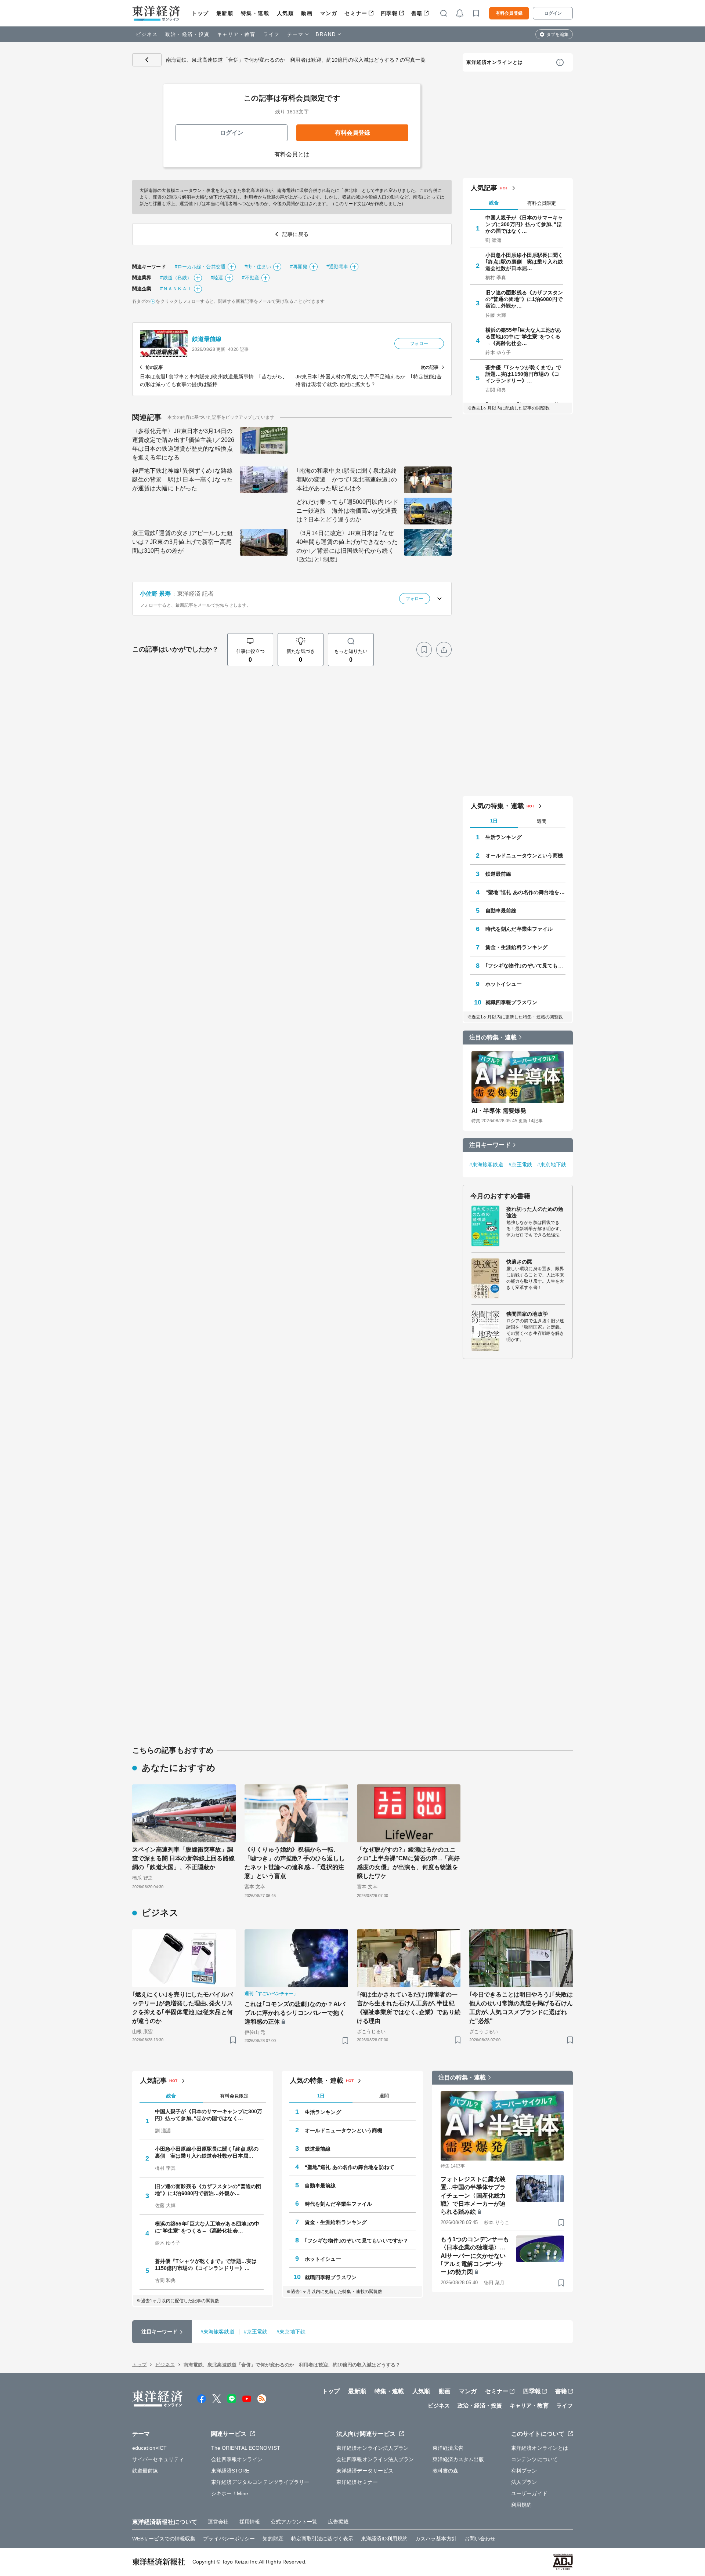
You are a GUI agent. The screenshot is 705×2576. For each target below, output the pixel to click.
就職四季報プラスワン (511, 1002)
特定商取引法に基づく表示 (322, 2539)
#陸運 (217, 278)
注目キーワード (490, 1145)
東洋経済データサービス (365, 2471)
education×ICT (149, 2448)
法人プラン (524, 2482)
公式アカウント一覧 (294, 2522)
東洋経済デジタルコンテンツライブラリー (260, 2482)
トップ (200, 13)
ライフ (272, 34)
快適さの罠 (519, 1262)
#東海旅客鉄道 (486, 1165)
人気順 (285, 13)
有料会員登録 (509, 13)
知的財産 (273, 2539)
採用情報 (250, 2522)
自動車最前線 (501, 911)
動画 (307, 13)
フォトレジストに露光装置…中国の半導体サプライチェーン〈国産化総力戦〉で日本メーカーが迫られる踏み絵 (473, 2196)
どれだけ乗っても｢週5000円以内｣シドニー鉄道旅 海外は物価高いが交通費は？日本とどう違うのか (347, 511)
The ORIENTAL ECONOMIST (246, 2448)
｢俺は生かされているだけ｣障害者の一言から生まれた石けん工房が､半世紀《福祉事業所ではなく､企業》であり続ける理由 (409, 2008)
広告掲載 (338, 2522)
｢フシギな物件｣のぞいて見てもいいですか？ (525, 966)
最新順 (225, 13)
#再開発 (299, 267)
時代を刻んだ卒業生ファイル (519, 929)
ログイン (553, 13)
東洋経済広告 (448, 2448)
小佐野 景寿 (156, 594)
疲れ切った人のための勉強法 (535, 1212)
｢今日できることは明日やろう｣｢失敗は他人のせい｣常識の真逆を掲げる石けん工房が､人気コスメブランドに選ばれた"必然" (521, 2008)
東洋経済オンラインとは (495, 62)
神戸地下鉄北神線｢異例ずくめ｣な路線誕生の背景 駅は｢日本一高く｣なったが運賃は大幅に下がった (182, 479)
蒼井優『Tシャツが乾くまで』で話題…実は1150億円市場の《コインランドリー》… (523, 374)
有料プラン (524, 2471)
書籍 (417, 13)
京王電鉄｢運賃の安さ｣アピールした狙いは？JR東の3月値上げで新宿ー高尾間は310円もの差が (182, 542)
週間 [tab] (542, 821)
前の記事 (154, 367)
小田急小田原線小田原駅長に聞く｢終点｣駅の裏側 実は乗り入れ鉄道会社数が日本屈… (524, 262)
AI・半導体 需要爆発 (499, 1111)
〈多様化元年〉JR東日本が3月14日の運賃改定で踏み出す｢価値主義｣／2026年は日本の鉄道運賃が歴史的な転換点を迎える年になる (183, 444)
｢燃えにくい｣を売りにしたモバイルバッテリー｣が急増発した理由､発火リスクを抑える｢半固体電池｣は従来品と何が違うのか (182, 2008)
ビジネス (147, 34)
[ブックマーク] (424, 650)
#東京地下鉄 (552, 1165)
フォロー (419, 344)
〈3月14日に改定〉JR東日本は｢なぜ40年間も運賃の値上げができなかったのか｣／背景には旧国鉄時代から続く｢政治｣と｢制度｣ (347, 546)
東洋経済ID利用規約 (384, 2539)
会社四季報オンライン (237, 2459)
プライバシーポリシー (229, 2539)
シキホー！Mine (230, 2493)
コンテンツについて (534, 2459)
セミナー (356, 13)
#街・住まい (258, 267)
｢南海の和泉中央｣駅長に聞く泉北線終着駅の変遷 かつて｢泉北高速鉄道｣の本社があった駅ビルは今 (347, 479)
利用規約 (521, 2505)
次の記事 (430, 367)
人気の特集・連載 (497, 806)
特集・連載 (255, 13)
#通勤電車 (337, 267)
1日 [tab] (494, 821)
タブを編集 (557, 34)
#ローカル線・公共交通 (200, 267)
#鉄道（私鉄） (176, 278)
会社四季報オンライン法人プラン (375, 2459)
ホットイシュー (504, 984)
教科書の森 (446, 2471)
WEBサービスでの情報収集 (164, 2539)
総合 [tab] (494, 203)
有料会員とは (292, 154)
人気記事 (484, 188)
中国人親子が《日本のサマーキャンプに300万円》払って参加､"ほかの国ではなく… (524, 224)
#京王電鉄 (520, 1165)
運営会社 (218, 2522)
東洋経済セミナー (357, 2482)
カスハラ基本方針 (436, 2539)
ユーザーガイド (529, 2493)
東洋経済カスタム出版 (458, 2459)
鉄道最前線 (207, 339)
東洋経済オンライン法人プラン (373, 2448)
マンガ (329, 13)
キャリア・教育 (236, 34)
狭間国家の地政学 (527, 1314)
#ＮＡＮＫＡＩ (176, 289)
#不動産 (250, 278)
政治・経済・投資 (187, 34)
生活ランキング (504, 837)
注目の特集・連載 (493, 1037)
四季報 (389, 13)
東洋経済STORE (230, 2471)
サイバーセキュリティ (158, 2459)
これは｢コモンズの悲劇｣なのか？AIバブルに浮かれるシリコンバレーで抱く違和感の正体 (295, 2013)
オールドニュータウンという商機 (524, 855)
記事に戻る (147, 60)
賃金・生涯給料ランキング (516, 947)
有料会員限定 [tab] (542, 203)
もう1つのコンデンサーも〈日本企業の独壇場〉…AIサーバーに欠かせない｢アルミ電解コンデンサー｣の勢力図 (475, 2256)
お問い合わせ (480, 2539)
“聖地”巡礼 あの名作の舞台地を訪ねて (525, 892)
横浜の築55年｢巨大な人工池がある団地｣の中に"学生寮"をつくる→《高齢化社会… (523, 337)
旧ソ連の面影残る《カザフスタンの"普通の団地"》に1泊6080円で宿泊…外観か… (524, 299)
